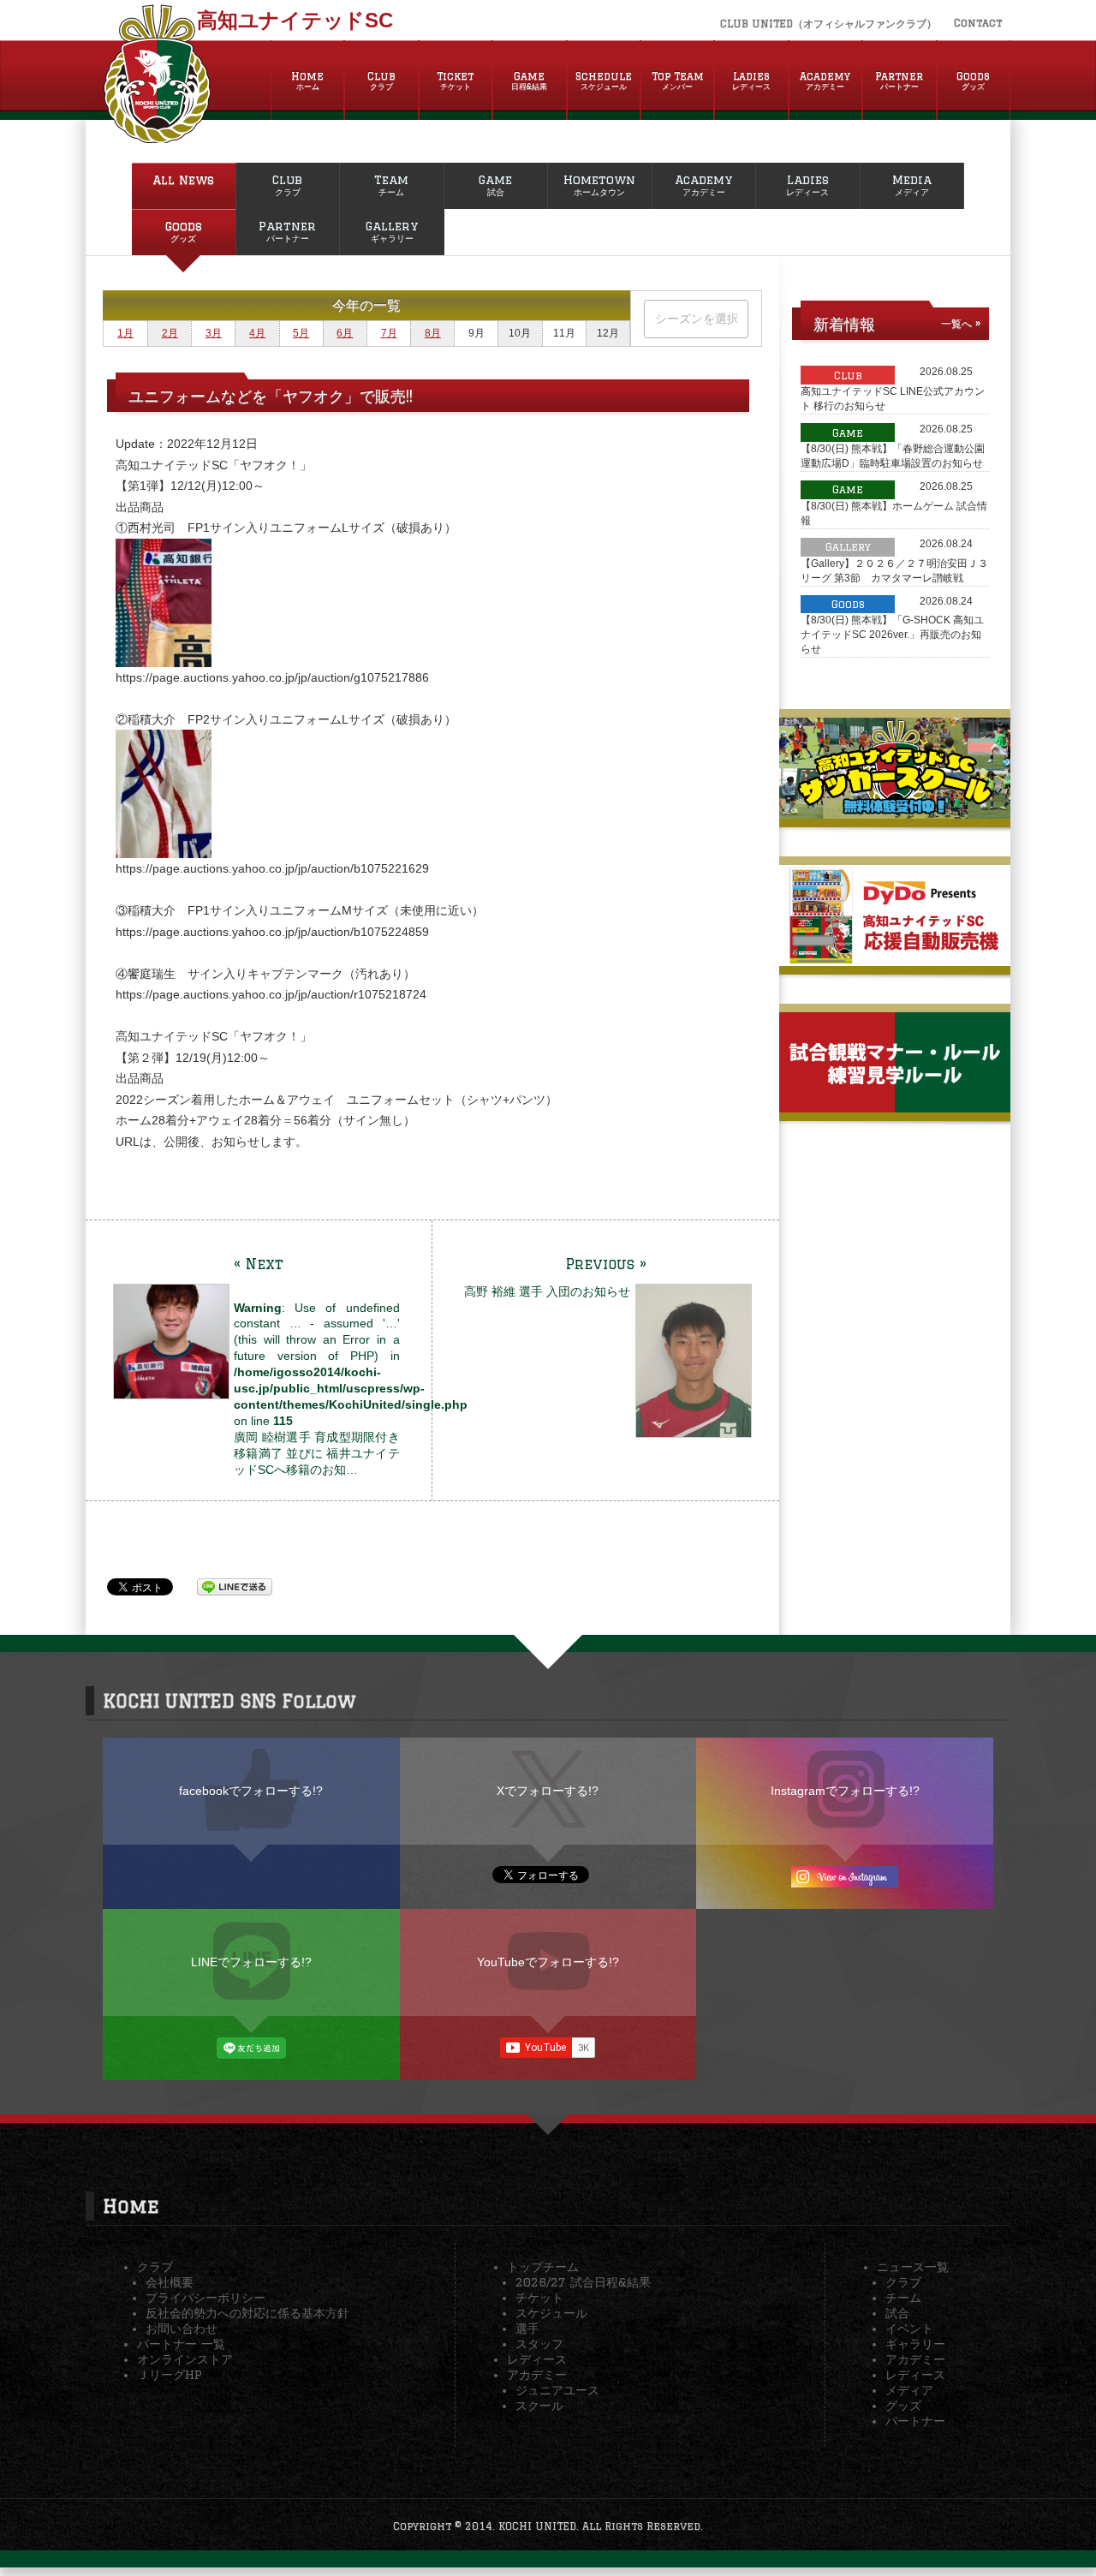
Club (381, 80)
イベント (909, 2329)
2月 (170, 333)
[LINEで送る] (235, 1586)
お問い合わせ (182, 2329)
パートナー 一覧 (181, 2344)
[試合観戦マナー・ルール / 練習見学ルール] (895, 1106)
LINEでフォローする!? (251, 1962)
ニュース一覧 (913, 2267)
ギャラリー (915, 2344)
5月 (301, 333)
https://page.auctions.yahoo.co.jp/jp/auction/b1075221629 (272, 868)
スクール (539, 2406)
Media (912, 185)
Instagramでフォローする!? (845, 1791)
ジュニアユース (557, 2390)
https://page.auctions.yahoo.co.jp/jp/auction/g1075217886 (272, 677)
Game (529, 80)
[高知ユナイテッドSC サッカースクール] (895, 812)
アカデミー (537, 2375)
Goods (973, 80)
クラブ (155, 2267)
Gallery (392, 231)
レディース (537, 2359)
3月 (214, 333)
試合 (897, 2313)
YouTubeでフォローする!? (548, 1962)
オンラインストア (185, 2359)
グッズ (903, 2406)
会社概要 (170, 2282)
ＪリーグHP (170, 2375)
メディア (909, 2390)
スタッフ (539, 2344)
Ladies (751, 80)
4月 (257, 333)
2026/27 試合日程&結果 (583, 2282)
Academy (825, 80)
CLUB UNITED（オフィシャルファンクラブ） (828, 24)
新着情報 (844, 324)
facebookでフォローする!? (251, 1791)
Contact (978, 23)
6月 (345, 333)
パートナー (915, 2421)
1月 (125, 333)
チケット (539, 2298)
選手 (527, 2329)
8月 (433, 333)
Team (391, 185)
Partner (899, 80)
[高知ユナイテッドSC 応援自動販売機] (895, 959)
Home (307, 80)
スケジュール (551, 2313)
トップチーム (543, 2267)
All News (183, 180)
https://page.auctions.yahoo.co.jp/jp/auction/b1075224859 (272, 932)
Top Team (678, 80)
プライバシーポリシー (205, 2298)
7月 (389, 333)
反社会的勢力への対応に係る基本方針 (247, 2313)
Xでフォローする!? (548, 1791)
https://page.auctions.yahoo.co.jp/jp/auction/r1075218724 (271, 994)
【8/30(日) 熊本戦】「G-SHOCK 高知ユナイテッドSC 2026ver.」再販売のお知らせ (892, 635)
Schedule (604, 80)
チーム (903, 2298)
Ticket (455, 80)
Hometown (599, 185)
